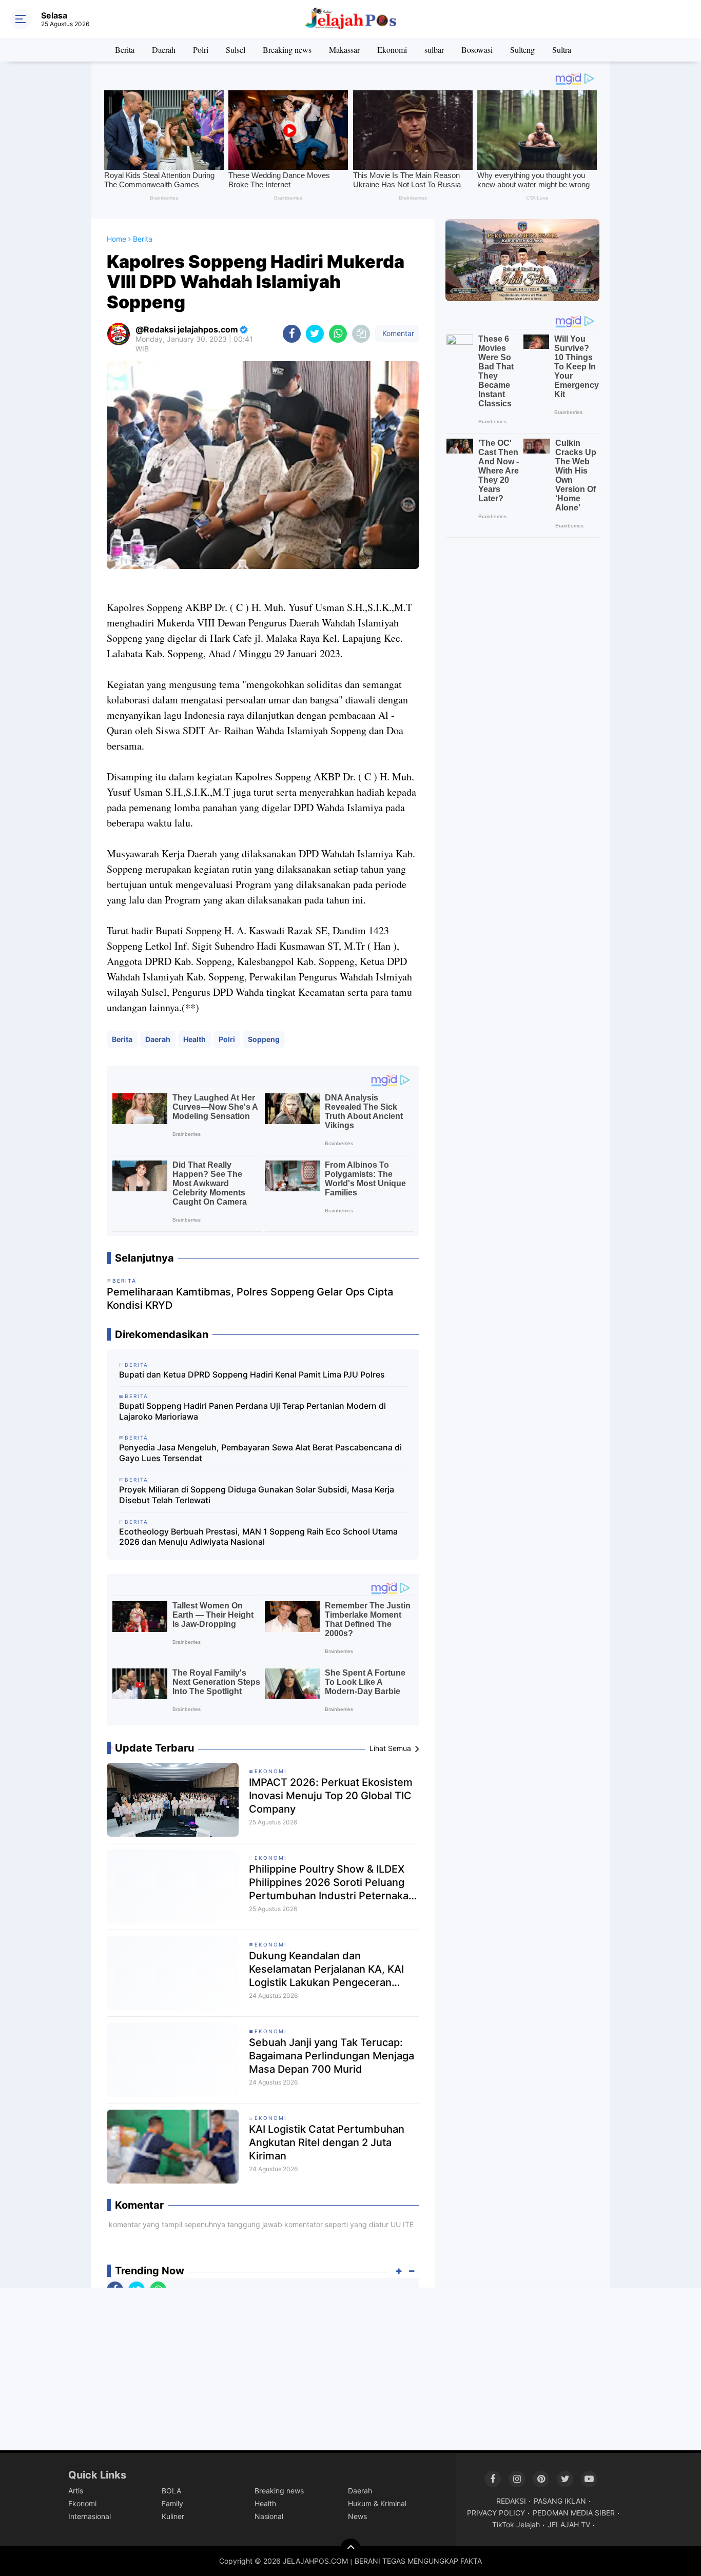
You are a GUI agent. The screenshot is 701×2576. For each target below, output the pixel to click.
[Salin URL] (361, 334)
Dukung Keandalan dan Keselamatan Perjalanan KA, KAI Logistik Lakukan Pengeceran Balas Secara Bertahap (326, 1969)
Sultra (562, 50)
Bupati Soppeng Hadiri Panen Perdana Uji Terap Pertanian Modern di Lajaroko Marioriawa (252, 1411)
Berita (125, 50)
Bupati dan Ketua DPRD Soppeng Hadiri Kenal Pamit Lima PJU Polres (252, 1374)
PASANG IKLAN (560, 2501)
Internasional (90, 2516)
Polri (201, 50)
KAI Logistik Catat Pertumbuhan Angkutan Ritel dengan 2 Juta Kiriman (327, 2142)
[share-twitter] (315, 334)
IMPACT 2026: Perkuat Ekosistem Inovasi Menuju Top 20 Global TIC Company (331, 1796)
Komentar (397, 333)
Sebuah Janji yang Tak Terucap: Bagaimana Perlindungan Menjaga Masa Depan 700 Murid (332, 2056)
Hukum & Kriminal (377, 2503)
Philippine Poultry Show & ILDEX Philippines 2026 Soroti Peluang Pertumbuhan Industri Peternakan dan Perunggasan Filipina (332, 1883)
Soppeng (264, 1039)
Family (172, 2503)
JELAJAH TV (569, 2524)
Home (116, 239)
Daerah (164, 50)
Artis (76, 2491)
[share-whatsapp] (338, 334)
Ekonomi (392, 50)
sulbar (434, 50)
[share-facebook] (292, 334)
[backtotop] (350, 2549)
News (357, 2516)
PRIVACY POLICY (496, 2513)
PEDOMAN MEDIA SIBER (574, 2513)
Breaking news (287, 50)
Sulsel (236, 50)
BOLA (171, 2491)
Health (194, 1039)
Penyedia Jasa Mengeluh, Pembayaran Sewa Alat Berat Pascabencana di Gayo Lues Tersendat (260, 1453)
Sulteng (522, 50)
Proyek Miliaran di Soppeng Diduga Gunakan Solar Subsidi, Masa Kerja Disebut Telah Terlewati (257, 1495)
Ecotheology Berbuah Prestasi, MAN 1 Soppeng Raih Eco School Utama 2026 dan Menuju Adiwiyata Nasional (258, 1537)
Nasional (269, 2516)
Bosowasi (477, 50)
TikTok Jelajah (516, 2524)
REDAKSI (511, 2501)
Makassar (344, 50)
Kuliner (173, 2516)
